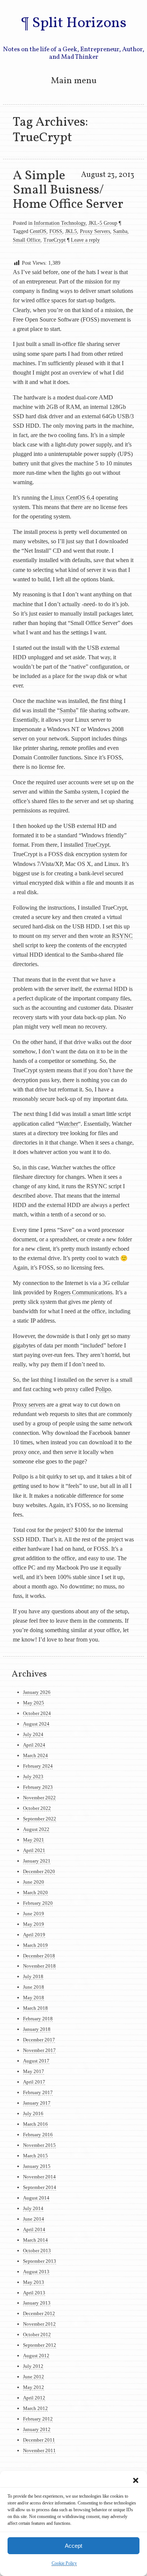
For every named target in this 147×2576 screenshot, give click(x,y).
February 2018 (38, 2019)
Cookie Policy (64, 2563)
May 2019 (34, 1924)
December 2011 (39, 2440)
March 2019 (35, 1945)
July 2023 (33, 1777)
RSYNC (122, 936)
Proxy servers (29, 1405)
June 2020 (34, 1882)
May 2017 (34, 2071)
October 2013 (37, 2251)
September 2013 (40, 2261)
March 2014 (35, 2240)
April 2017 (34, 2082)
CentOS (38, 231)
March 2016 (35, 2124)
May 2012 (34, 2387)
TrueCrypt (54, 240)
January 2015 (37, 2166)
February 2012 (38, 2419)
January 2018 (37, 2029)
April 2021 (34, 1850)
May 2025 (34, 1703)
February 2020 (38, 1903)
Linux (57, 498)
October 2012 (37, 2334)
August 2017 (36, 2061)
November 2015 (39, 2145)
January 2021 (37, 1861)
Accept (73, 2546)
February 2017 (38, 2092)
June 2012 (34, 2377)
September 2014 (40, 2187)
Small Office (27, 240)
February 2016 (38, 2135)
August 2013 (36, 2272)
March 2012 (35, 2408)
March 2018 (35, 2008)
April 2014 (34, 2229)
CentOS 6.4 (80, 498)
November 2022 (39, 1798)
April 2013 (34, 2293)
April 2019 (34, 1935)
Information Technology (60, 223)
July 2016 (33, 2113)
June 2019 (34, 1914)
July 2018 (33, 1976)
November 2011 (39, 2450)
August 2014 (36, 2198)
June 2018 (34, 1987)
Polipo (103, 1389)
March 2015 (35, 2156)
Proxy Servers (95, 231)
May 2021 (34, 1840)
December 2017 (39, 2040)
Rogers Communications (83, 1292)
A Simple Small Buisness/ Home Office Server (68, 190)
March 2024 (35, 1755)
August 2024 (36, 1724)
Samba (120, 231)
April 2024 (34, 1745)
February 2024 (38, 1766)
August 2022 (36, 1829)
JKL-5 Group (103, 223)
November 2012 (39, 2324)
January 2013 (37, 2303)
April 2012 (34, 2398)
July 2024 (33, 1734)
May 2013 (34, 2282)
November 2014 (39, 2177)
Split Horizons (79, 23)
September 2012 (40, 2345)
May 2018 (34, 1998)
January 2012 (37, 2429)
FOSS (56, 231)
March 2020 (35, 1892)
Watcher (68, 1124)
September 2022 (40, 1819)
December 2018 (39, 1956)
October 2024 (37, 1713)
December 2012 (39, 2313)
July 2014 (33, 2208)
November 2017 (39, 2050)
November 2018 (39, 1966)
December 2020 (39, 1871)
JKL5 (71, 231)
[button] (136, 2480)
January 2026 (37, 1692)
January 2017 (37, 2103)
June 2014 (34, 2219)
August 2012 (36, 2356)
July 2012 (33, 2366)
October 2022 (37, 1808)
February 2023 (38, 1787)
